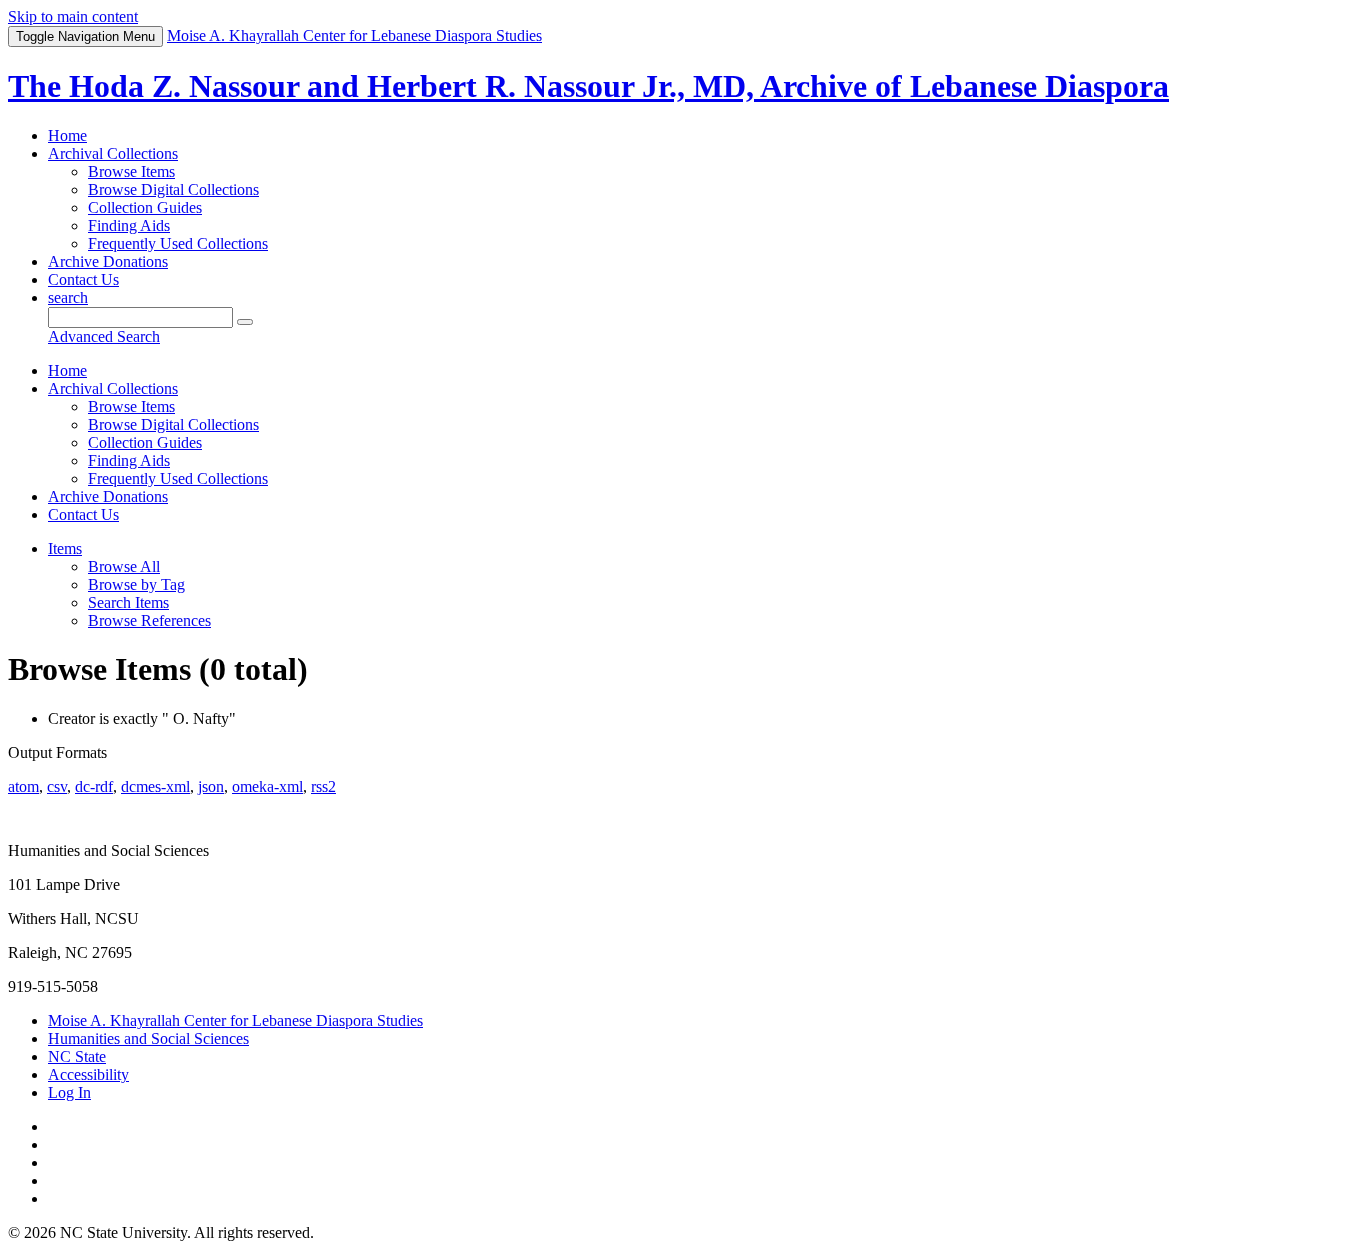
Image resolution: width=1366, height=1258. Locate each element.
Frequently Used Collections (178, 243)
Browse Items (131, 171)
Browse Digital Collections (173, 189)
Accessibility (88, 1074)
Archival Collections (113, 153)
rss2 (323, 786)
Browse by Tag (136, 584)
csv (57, 786)
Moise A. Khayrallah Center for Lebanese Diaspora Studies (235, 1020)
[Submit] (245, 322)
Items (65, 548)
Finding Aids (129, 225)
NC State (77, 1056)
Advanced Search (104, 336)
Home (67, 135)
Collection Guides (145, 207)
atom (23, 786)
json (211, 786)
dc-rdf (94, 786)
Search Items (128, 602)
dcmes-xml (155, 786)
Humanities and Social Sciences (148, 1038)
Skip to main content (73, 16)
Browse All (124, 566)
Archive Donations (108, 261)
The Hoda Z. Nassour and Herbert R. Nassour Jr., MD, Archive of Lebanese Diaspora (588, 86)
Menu (85, 36)
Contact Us (83, 279)
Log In (69, 1092)
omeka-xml (267, 786)
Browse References (149, 620)
